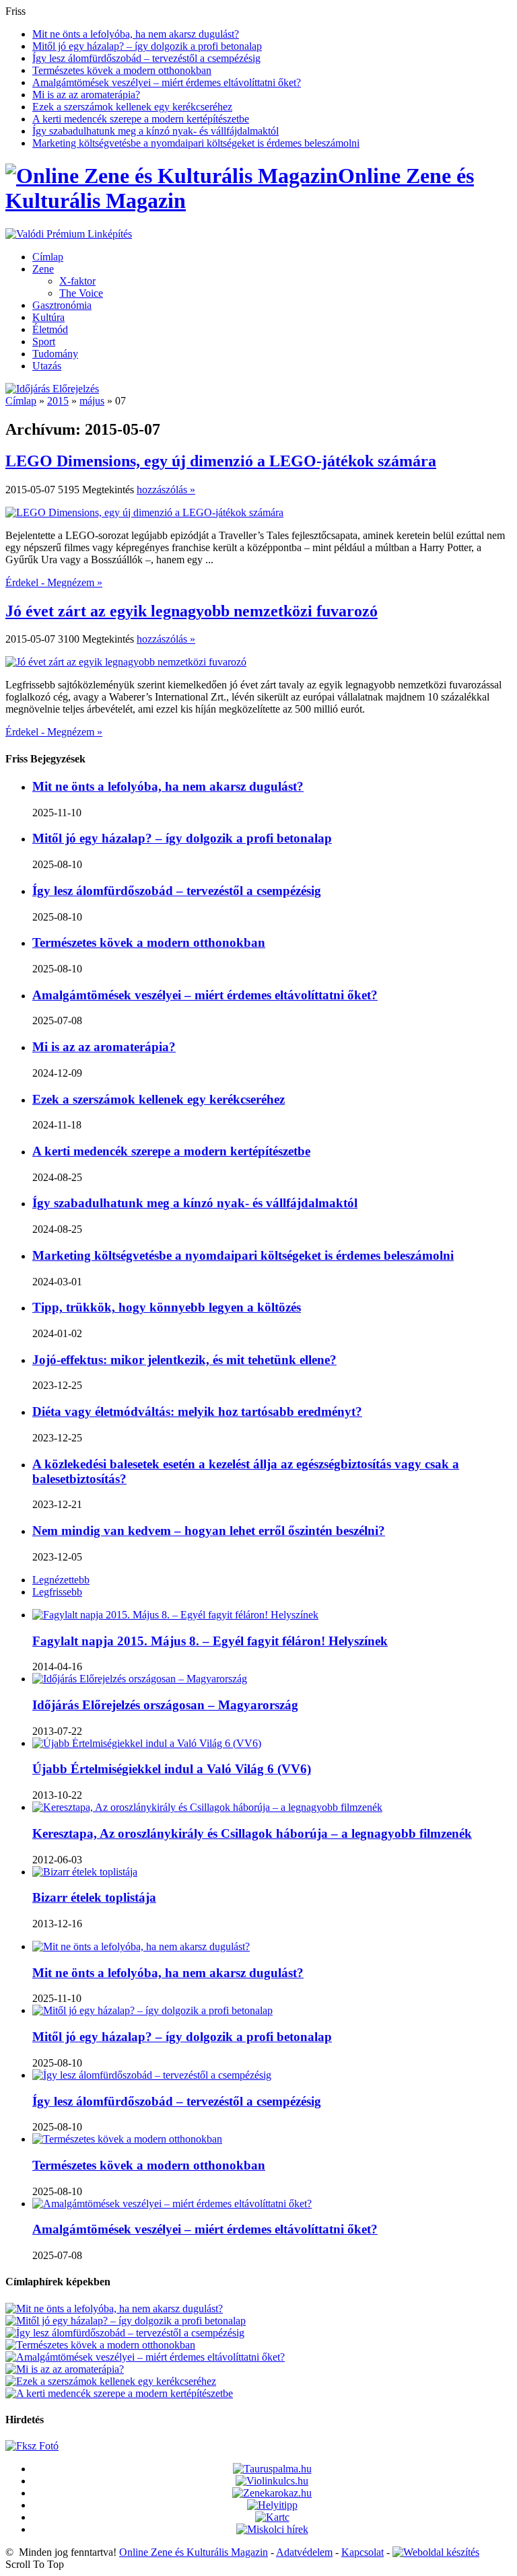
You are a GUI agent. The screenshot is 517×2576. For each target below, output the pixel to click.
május (92, 401)
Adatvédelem (304, 2552)
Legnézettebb (61, 1580)
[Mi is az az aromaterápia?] (65, 2369)
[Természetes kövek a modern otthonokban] (100, 2345)
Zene (43, 269)
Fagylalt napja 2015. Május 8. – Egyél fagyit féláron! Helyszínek (210, 1641)
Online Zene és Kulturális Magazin (194, 2552)
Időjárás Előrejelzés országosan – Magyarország (165, 1705)
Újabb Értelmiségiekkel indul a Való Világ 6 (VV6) (172, 1769)
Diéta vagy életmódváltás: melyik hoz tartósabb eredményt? (197, 1411)
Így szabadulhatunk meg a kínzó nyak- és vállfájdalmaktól (156, 131)
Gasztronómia (62, 305)
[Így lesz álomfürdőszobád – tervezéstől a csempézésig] (125, 2333)
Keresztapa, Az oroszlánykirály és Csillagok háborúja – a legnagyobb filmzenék (252, 1833)
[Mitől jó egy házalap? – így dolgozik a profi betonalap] (126, 2321)
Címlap (48, 257)
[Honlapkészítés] (436, 2552)
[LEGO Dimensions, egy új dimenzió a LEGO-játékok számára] (144, 512)
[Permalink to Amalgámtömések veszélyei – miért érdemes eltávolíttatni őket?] (172, 2204)
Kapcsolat (363, 2552)
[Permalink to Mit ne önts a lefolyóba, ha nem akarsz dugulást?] (141, 1946)
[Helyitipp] (272, 2505)
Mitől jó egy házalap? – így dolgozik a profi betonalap (147, 46)
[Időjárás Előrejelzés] (52, 389)
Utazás (47, 366)
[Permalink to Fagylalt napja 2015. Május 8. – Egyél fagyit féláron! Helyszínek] (175, 1615)
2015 (58, 401)
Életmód (50, 329)
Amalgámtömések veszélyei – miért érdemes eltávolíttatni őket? (167, 82)
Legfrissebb (57, 1592)
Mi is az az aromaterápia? (86, 95)
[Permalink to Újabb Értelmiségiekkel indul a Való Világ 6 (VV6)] (147, 1743)
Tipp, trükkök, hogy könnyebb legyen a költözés (167, 1307)
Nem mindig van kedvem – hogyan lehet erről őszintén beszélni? (209, 1531)
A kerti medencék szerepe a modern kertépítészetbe (141, 119)
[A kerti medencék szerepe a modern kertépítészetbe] (119, 2393)
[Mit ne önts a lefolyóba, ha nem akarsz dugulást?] (114, 2309)
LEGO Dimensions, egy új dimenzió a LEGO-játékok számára (221, 461)
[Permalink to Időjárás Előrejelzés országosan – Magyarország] (140, 1679)
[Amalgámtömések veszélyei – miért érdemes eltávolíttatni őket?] (145, 2357)
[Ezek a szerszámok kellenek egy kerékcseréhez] (111, 2381)
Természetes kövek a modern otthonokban (122, 70)
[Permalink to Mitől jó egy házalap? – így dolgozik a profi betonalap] (152, 2010)
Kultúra (48, 317)
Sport (44, 342)
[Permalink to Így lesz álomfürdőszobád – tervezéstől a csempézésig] (152, 2075)
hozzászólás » (166, 490)
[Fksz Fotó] (32, 2446)
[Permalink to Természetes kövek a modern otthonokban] (127, 2139)
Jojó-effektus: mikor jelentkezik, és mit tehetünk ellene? (184, 1360)
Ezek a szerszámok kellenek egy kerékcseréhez (132, 107)
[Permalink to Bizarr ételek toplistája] (85, 1872)
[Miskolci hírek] (272, 2529)
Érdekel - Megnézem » (54, 582)
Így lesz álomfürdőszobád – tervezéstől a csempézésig (146, 58)
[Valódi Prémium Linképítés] (69, 234)
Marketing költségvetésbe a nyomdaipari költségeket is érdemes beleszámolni (196, 143)
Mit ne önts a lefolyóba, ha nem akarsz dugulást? (136, 34)
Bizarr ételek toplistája (94, 1897)
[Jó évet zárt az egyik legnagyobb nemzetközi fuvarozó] (126, 662)
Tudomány (55, 354)
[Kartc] (272, 2517)
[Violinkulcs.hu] (272, 2481)
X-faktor (77, 281)
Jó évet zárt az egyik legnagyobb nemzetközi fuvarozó (192, 611)
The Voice (81, 293)
